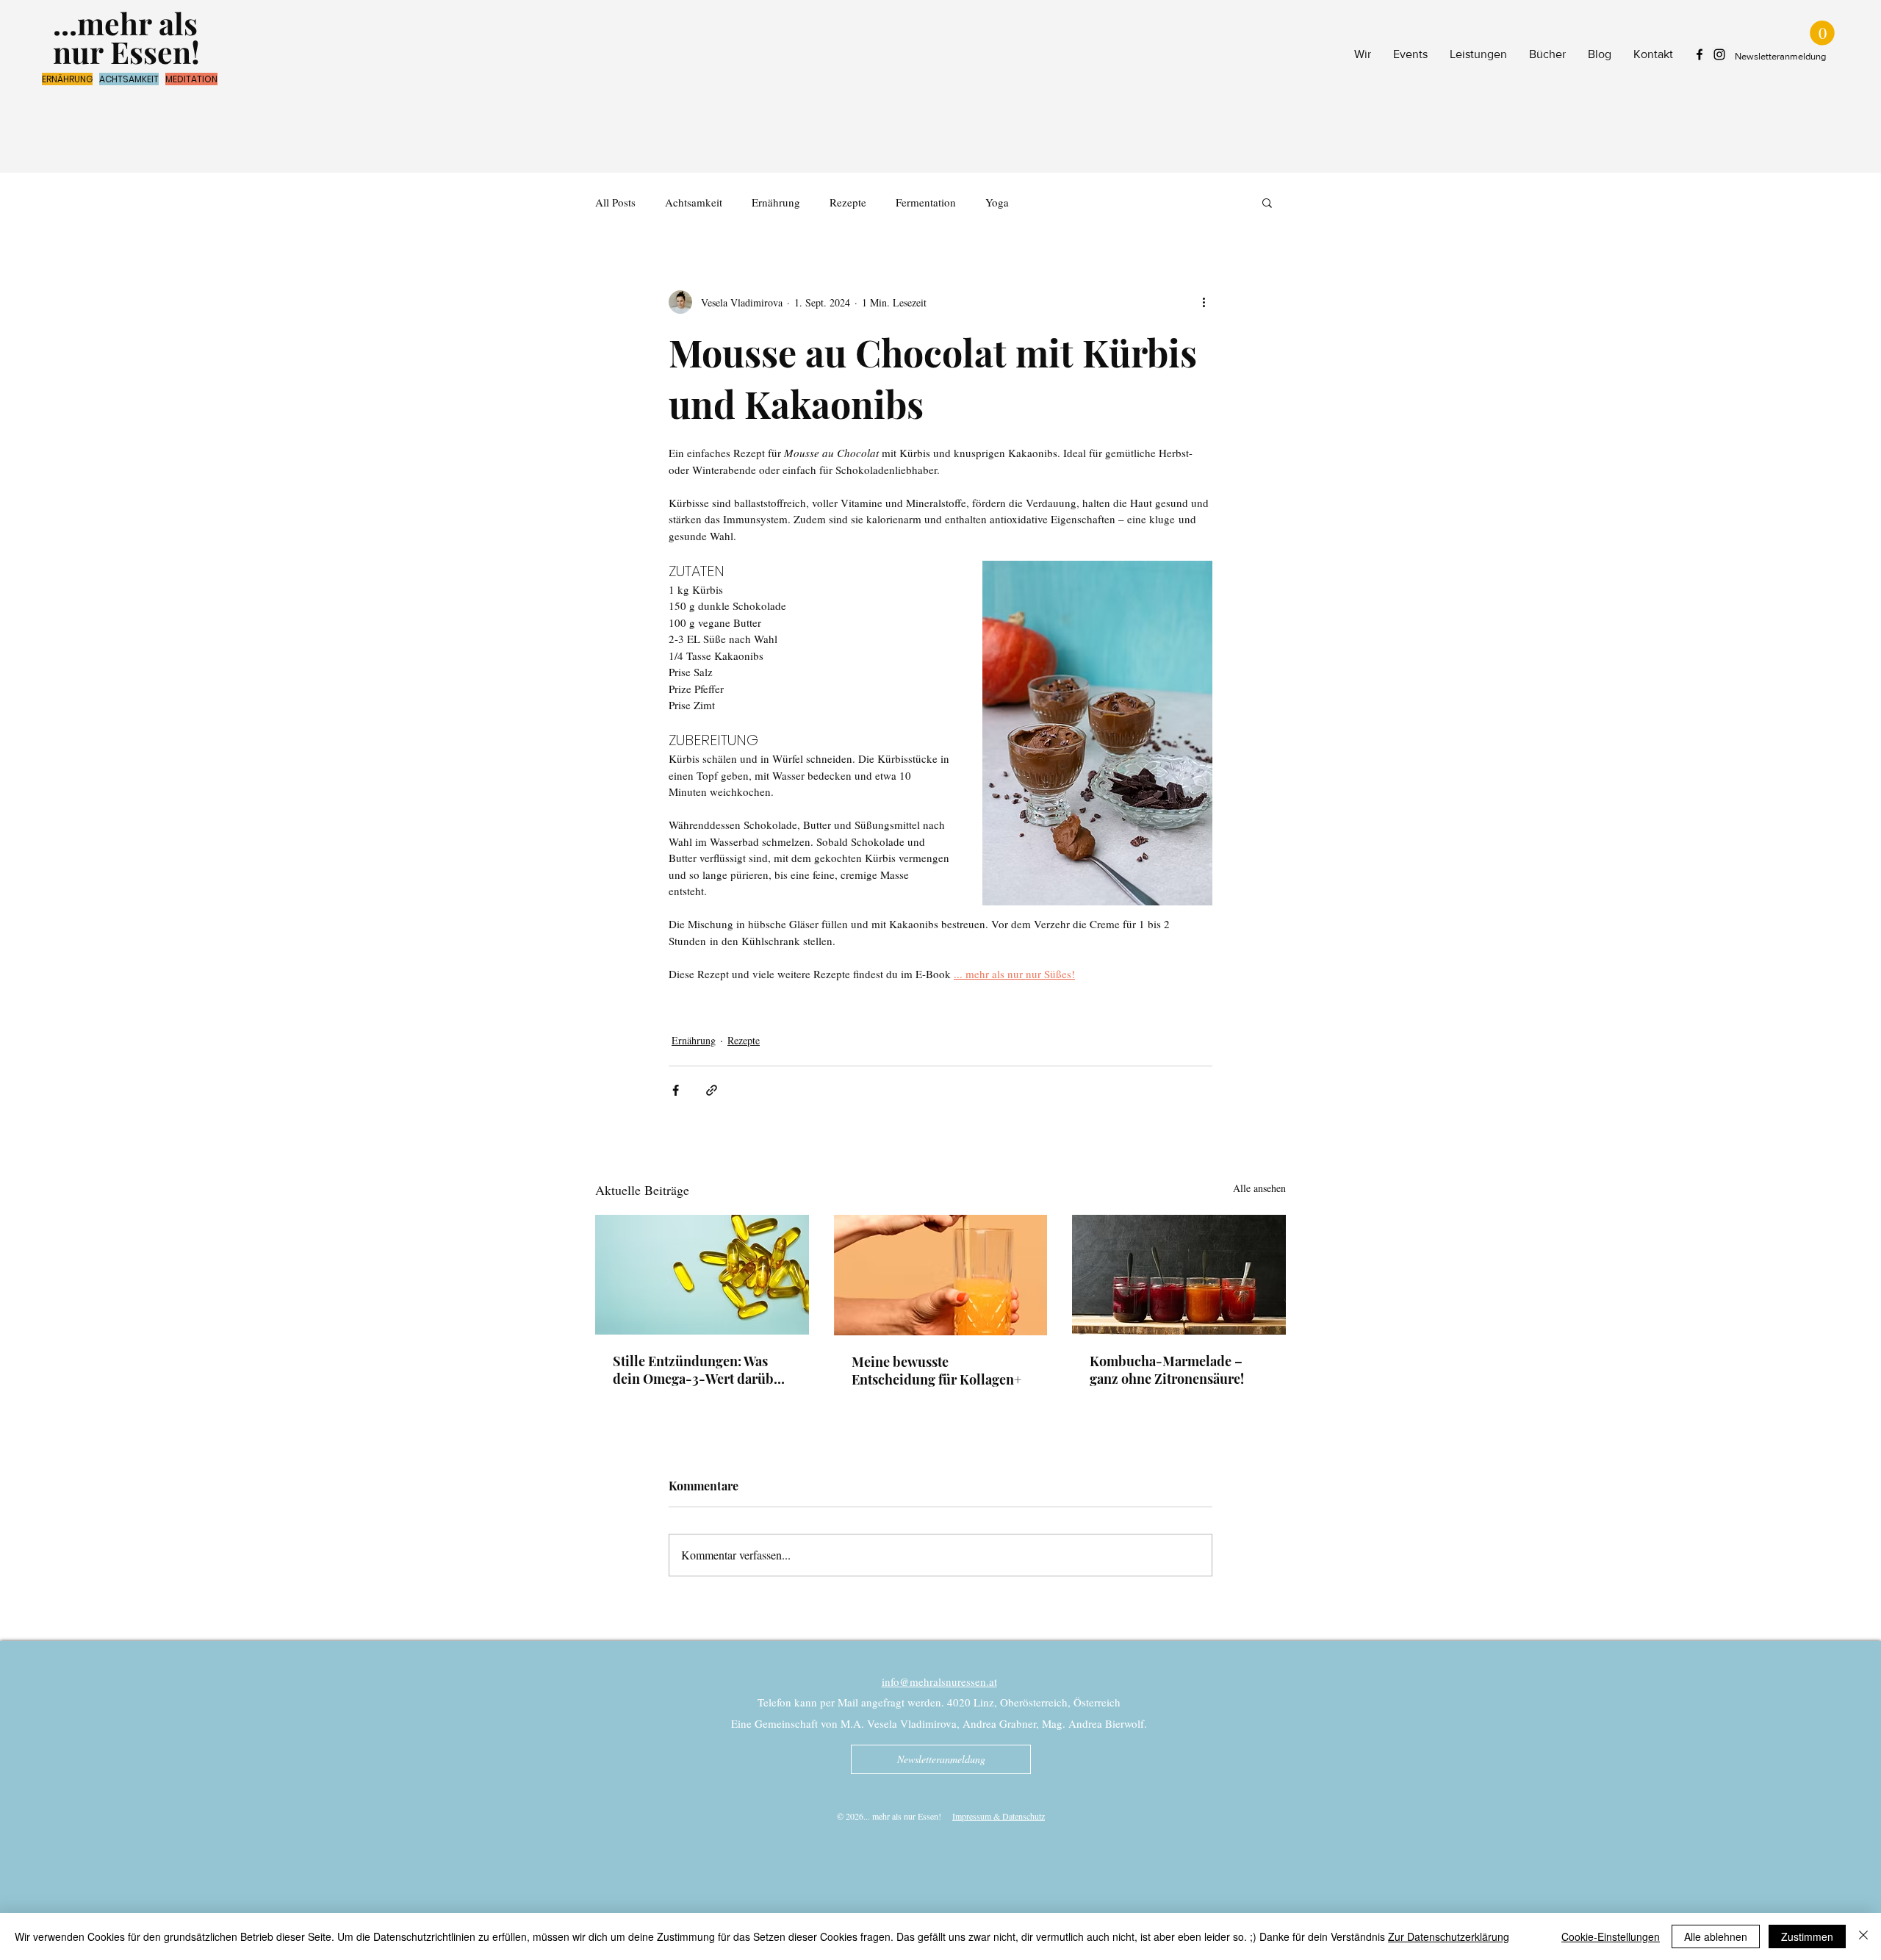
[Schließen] (1863, 1936)
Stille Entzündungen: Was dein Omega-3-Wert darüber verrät (699, 1370)
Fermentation (926, 202)
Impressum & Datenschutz (999, 1816)
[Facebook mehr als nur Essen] (1700, 54)
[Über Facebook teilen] (676, 1090)
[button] (1822, 33)
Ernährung (776, 202)
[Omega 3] (702, 1275)
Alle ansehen (1259, 1188)
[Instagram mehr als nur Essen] (1719, 54)
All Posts (615, 202)
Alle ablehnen (1716, 1936)
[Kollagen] (941, 1275)
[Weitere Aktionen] (1204, 302)
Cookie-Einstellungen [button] (1611, 1936)
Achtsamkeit (694, 202)
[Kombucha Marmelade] (1179, 1275)
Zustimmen (1807, 1936)
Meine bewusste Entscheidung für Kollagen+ (936, 1371)
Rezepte (848, 202)
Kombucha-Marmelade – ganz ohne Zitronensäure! (1167, 1370)
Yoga (997, 202)
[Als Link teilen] (712, 1090)
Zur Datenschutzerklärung (1449, 1936)
